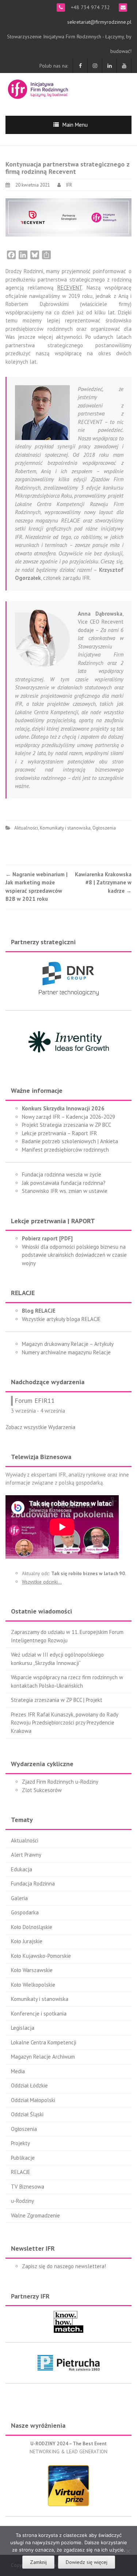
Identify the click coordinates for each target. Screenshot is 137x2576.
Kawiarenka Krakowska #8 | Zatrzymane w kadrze (103, 883)
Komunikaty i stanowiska (65, 828)
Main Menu (75, 125)
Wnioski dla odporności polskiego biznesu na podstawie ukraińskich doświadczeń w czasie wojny (74, 1255)
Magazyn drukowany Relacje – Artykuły (68, 1344)
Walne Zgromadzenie (35, 2215)
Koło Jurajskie (27, 1941)
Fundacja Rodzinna (33, 1884)
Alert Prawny (26, 1855)
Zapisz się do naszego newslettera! (64, 2266)
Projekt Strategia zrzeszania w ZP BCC (66, 1125)
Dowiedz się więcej (87, 2562)
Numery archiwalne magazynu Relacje (66, 1352)
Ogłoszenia (104, 828)
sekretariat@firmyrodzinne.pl (99, 22)
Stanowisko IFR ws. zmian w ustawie (65, 1191)
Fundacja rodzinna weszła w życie (62, 1174)
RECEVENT (70, 288)
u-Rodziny (22, 2201)
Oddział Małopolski (33, 2100)
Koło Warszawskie (32, 1970)
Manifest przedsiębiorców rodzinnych (65, 1150)
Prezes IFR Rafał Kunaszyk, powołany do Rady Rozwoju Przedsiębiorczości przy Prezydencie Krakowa (64, 1723)
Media (18, 2071)
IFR (69, 185)
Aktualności (26, 828)
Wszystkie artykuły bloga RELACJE (61, 1319)
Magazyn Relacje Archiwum (43, 2057)
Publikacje (23, 2158)
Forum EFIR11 (35, 1400)
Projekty (20, 2143)
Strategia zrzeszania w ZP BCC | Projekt (57, 1700)
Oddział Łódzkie (29, 2085)
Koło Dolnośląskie (32, 1927)
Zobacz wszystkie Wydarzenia (40, 1427)
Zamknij (38, 2562)
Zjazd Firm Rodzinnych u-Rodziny (60, 1782)
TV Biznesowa (28, 2187)
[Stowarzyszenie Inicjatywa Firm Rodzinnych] (38, 88)
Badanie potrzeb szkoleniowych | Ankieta (70, 1141)
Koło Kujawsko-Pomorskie (41, 1956)
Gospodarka (25, 1912)
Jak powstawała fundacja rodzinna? (64, 1183)
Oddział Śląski (27, 2114)
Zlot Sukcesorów (42, 1790)
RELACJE (21, 2172)
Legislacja (23, 2028)
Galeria (19, 1898)
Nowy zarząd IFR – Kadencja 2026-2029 (68, 1117)
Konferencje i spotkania (39, 2014)
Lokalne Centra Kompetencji (44, 2042)
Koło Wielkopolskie (33, 1985)
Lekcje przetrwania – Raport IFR (60, 1133)
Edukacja (22, 1869)
